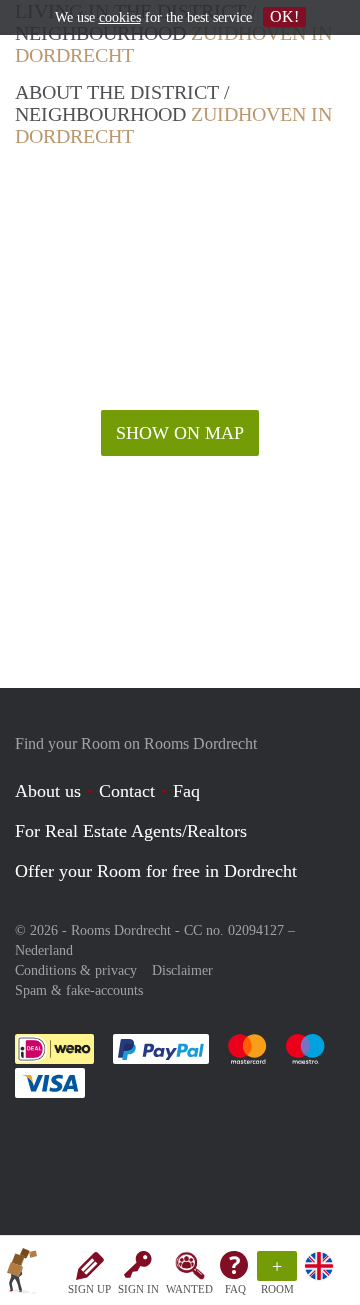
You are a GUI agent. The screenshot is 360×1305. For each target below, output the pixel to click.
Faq (186, 791)
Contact (127, 791)
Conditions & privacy (76, 970)
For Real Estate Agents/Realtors (131, 831)
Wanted (189, 1289)
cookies (120, 17)
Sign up (89, 1289)
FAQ (235, 1289)
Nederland (44, 950)
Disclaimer (182, 970)
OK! (284, 16)
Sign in (138, 1289)
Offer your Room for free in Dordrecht (156, 871)
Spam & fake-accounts (79, 990)
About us (48, 791)
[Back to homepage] (22, 1274)
